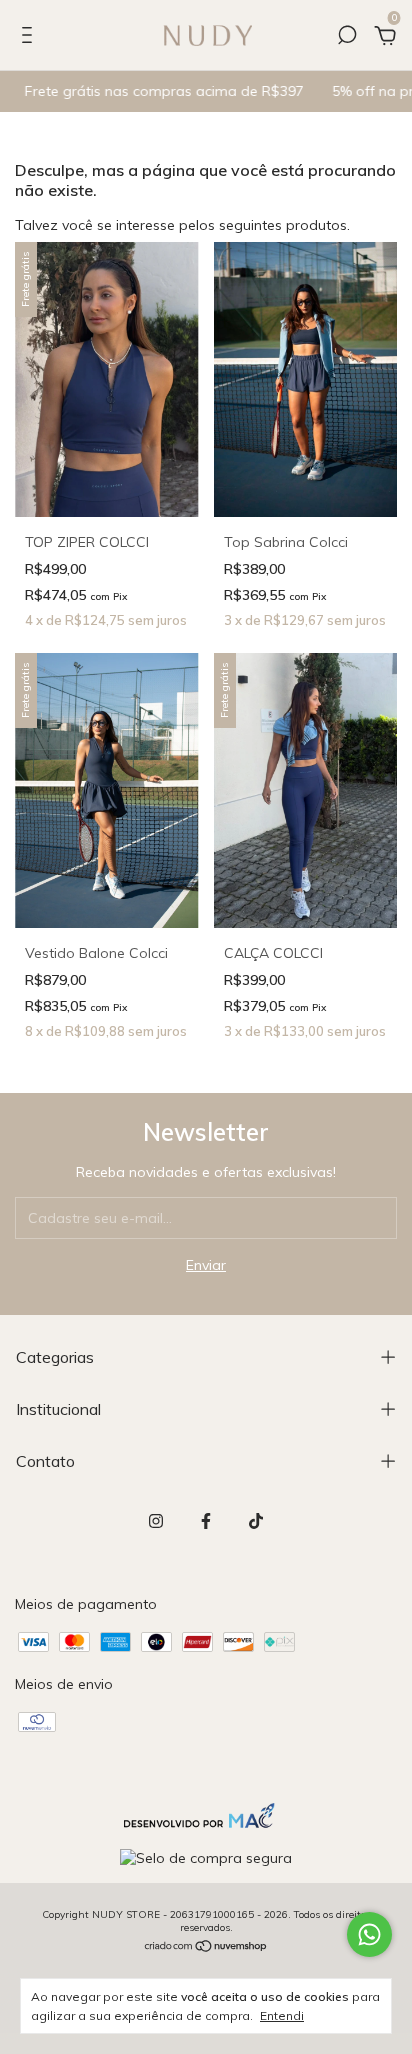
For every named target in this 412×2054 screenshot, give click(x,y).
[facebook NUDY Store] (206, 1521)
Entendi (282, 2015)
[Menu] (30, 38)
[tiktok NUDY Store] (256, 1521)
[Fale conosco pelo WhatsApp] (369, 1934)
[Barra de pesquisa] (347, 38)
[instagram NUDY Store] (156, 1521)
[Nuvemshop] (206, 1948)
